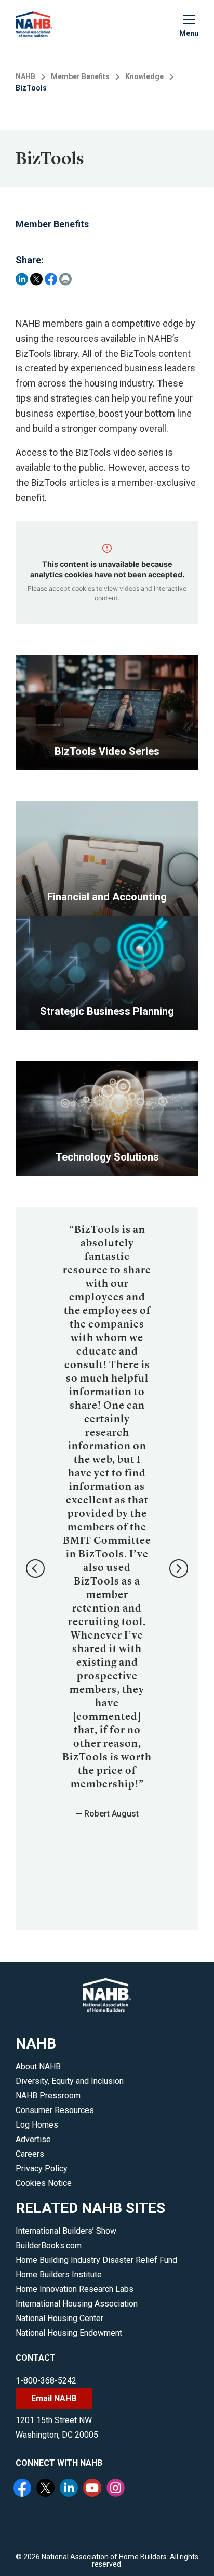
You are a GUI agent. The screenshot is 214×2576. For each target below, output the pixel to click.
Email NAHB (54, 2398)
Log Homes (37, 2125)
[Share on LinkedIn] (22, 279)
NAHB (25, 76)
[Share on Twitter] (36, 279)
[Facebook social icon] (23, 2489)
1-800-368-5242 (46, 2381)
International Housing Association (77, 2304)
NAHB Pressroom (48, 2096)
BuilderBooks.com (49, 2245)
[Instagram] (117, 2489)
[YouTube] (93, 2489)
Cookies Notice (44, 2183)
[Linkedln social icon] (70, 2489)
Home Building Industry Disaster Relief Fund (96, 2260)
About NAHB (38, 2066)
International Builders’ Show (66, 2231)
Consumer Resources (55, 2110)
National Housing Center (59, 2318)
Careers (30, 2154)
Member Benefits (80, 76)
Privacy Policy (42, 2168)
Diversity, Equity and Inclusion (70, 2081)
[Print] (65, 279)
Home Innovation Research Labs (75, 2289)
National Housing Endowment (69, 2333)
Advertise (33, 2139)
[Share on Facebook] (51, 279)
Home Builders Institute (59, 2275)
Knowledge (144, 76)
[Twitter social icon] (47, 2489)
